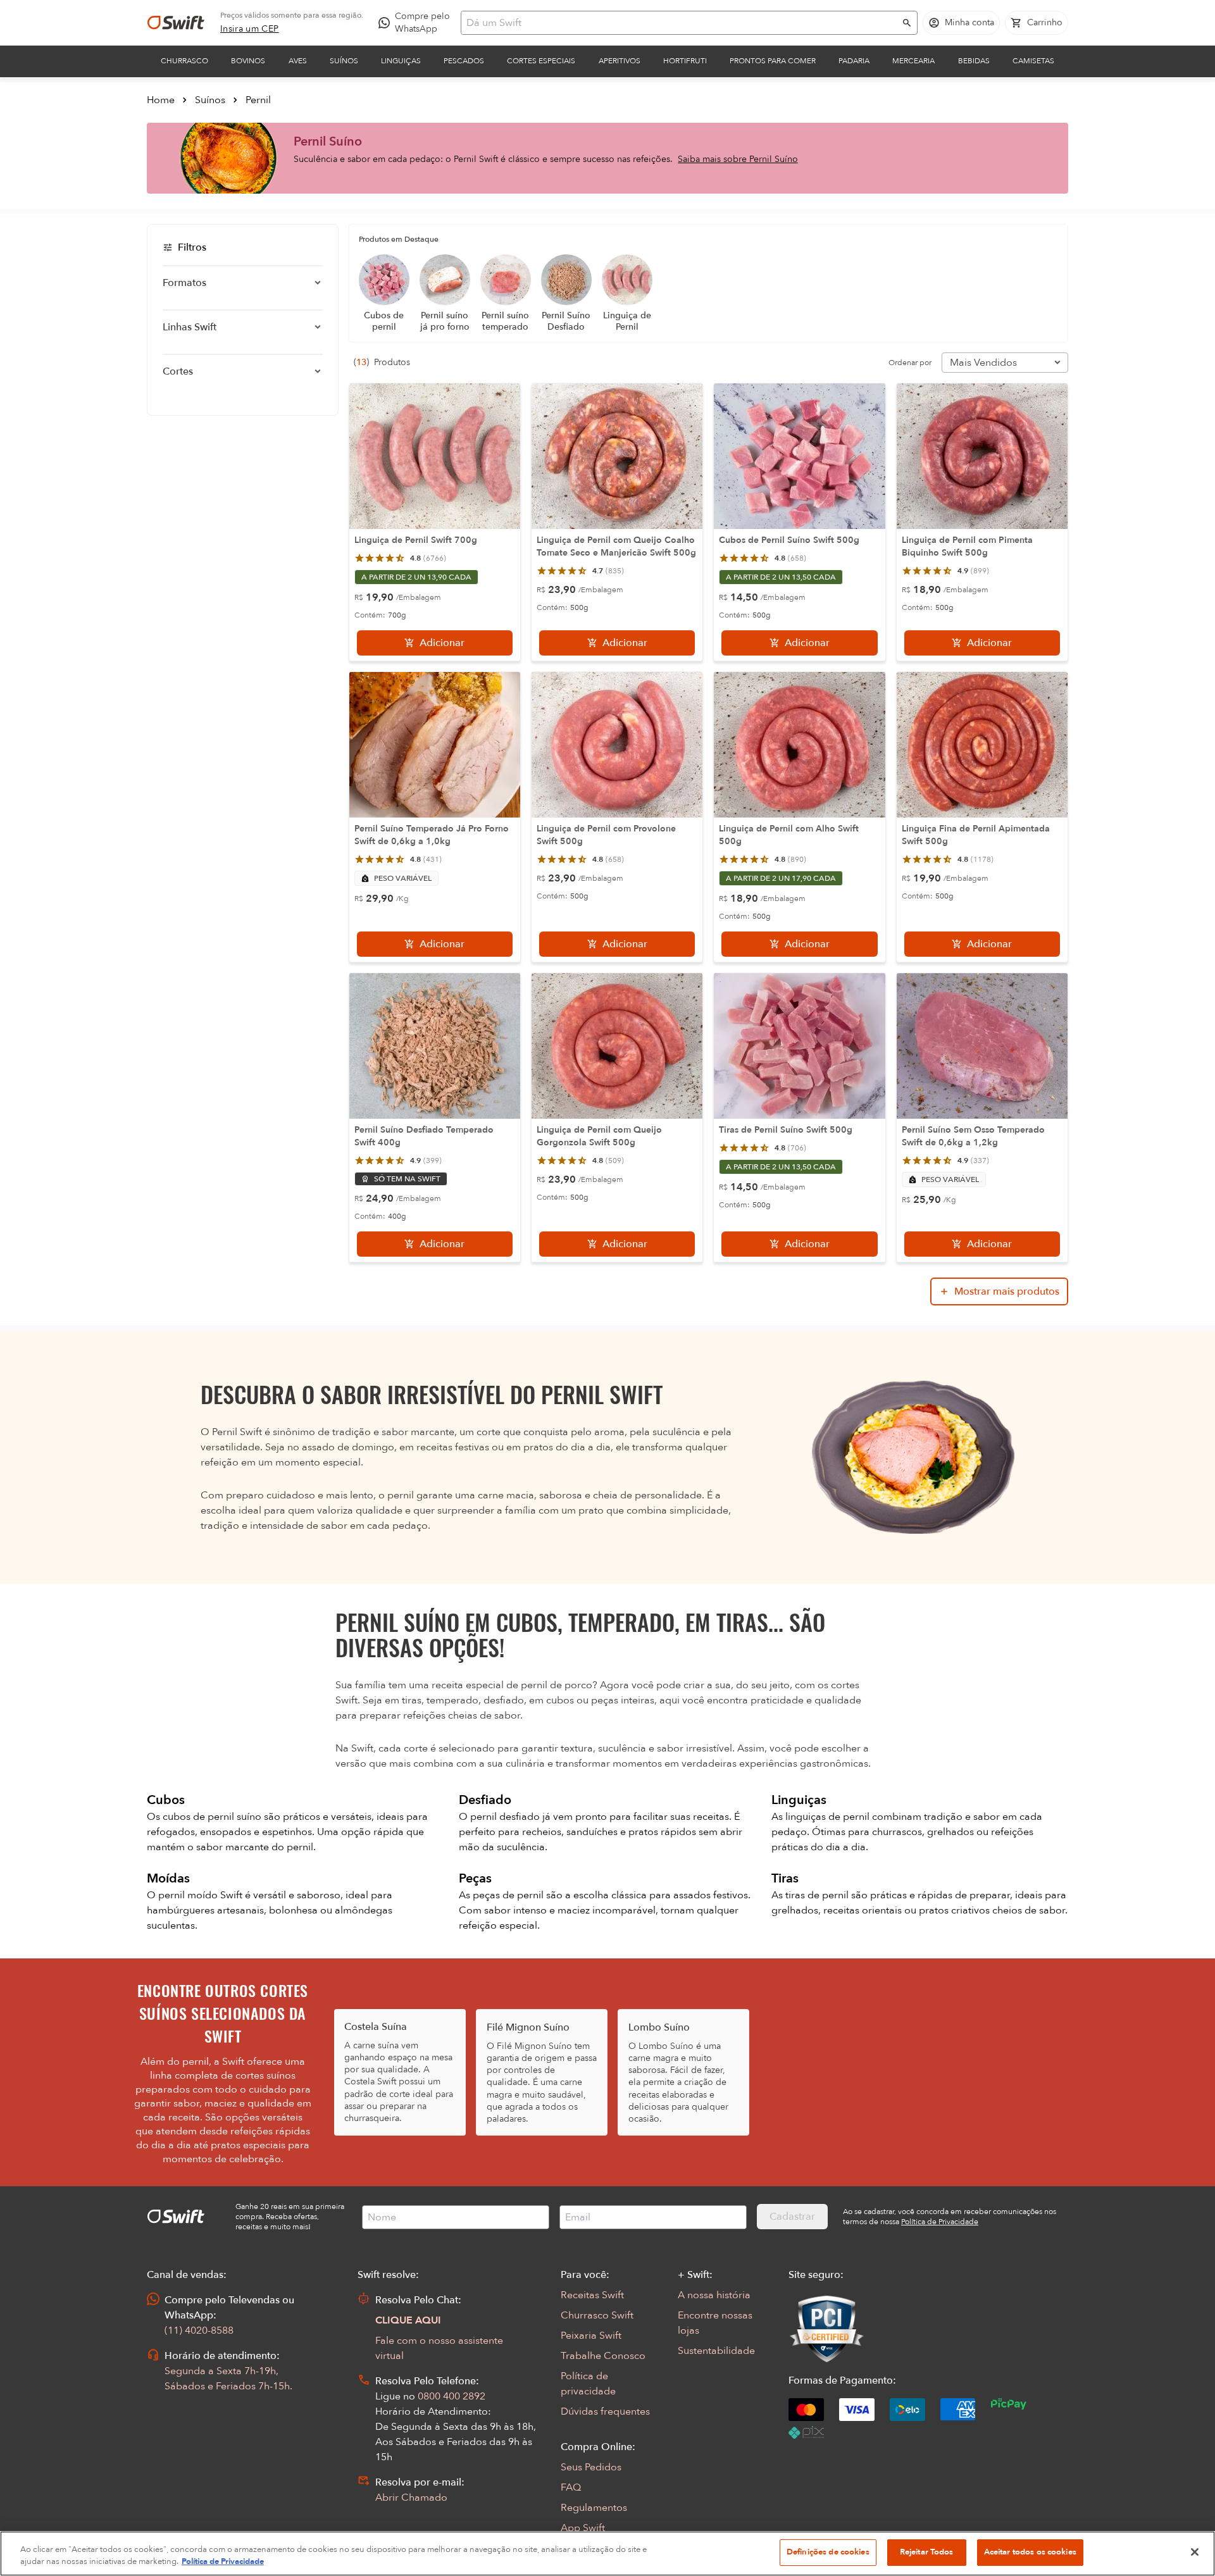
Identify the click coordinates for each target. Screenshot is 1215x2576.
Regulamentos (594, 2508)
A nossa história (714, 2295)
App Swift (583, 2528)
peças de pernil (509, 1895)
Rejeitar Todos (927, 2552)
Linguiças (401, 61)
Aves (298, 61)
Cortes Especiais (541, 61)
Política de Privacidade (223, 2562)
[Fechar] (1195, 2552)
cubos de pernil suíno (213, 1817)
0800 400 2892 (452, 2396)
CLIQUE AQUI (408, 2320)
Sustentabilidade (716, 2351)
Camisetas (1033, 61)
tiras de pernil (818, 1895)
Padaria (854, 61)
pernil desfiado (506, 1817)
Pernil (258, 100)
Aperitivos (620, 61)
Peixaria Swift (591, 2336)
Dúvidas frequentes (605, 2411)
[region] (607, 2554)
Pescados (464, 61)
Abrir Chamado (411, 2498)
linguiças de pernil (829, 1817)
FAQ (571, 2487)
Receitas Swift (592, 2295)
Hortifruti (685, 61)
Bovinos (248, 61)
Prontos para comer (773, 61)
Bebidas (974, 61)
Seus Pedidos (591, 2467)
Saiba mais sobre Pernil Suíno (738, 159)
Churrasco (184, 61)
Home (161, 100)
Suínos (344, 61)
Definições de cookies (828, 2552)
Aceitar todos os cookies (1030, 2552)
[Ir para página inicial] (176, 23)
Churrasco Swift (597, 2315)
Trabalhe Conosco (603, 2356)
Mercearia (913, 61)
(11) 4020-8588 (199, 2330)
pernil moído (189, 1895)
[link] (250, 29)
